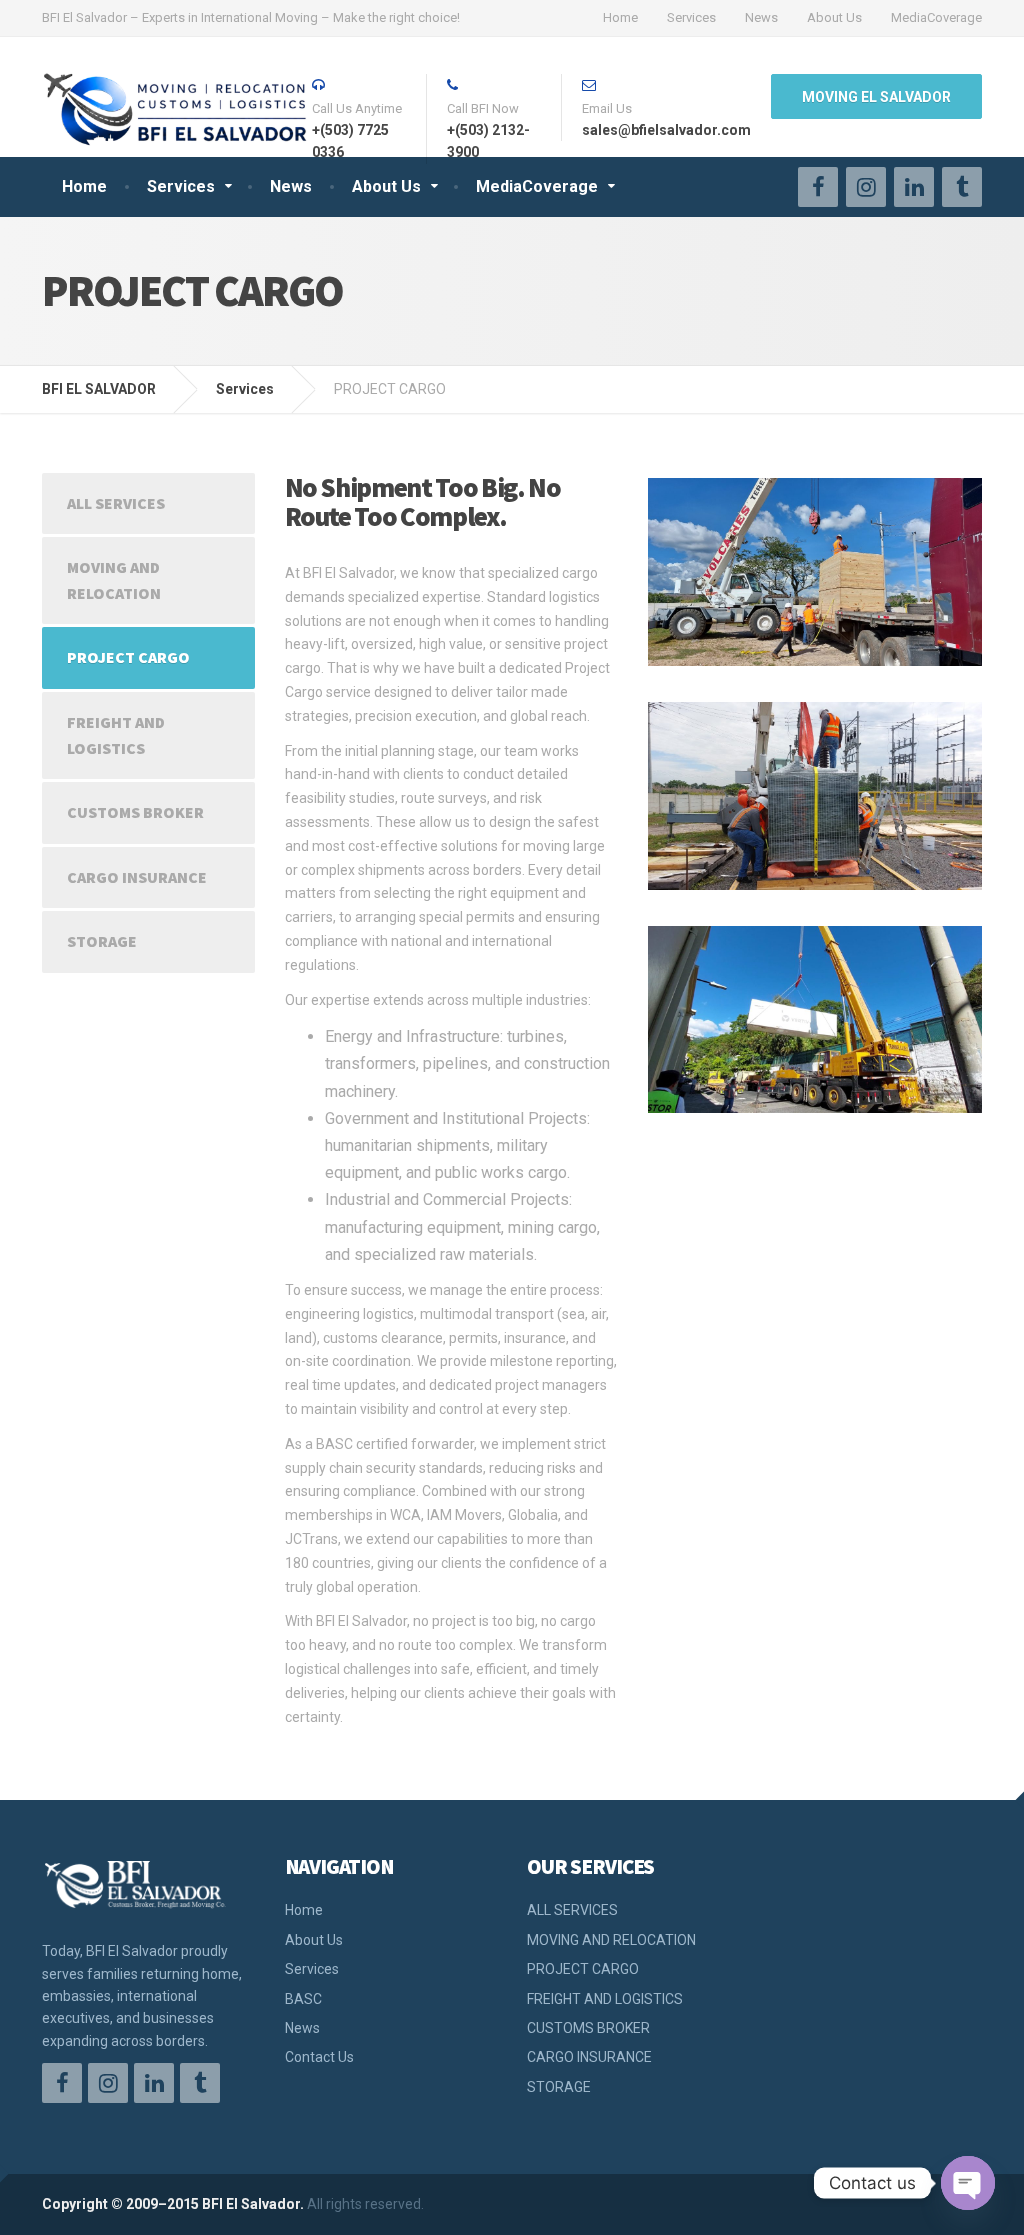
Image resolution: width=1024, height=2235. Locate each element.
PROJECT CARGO (128, 657)
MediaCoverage (936, 17)
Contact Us (319, 2057)
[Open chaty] (968, 2183)
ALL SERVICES (116, 503)
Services (691, 17)
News (761, 17)
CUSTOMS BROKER (135, 812)
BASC (303, 1999)
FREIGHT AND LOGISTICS (116, 735)
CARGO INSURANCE (137, 877)
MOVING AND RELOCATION (114, 580)
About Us (834, 17)
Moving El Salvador (876, 97)
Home (620, 17)
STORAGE (102, 941)
